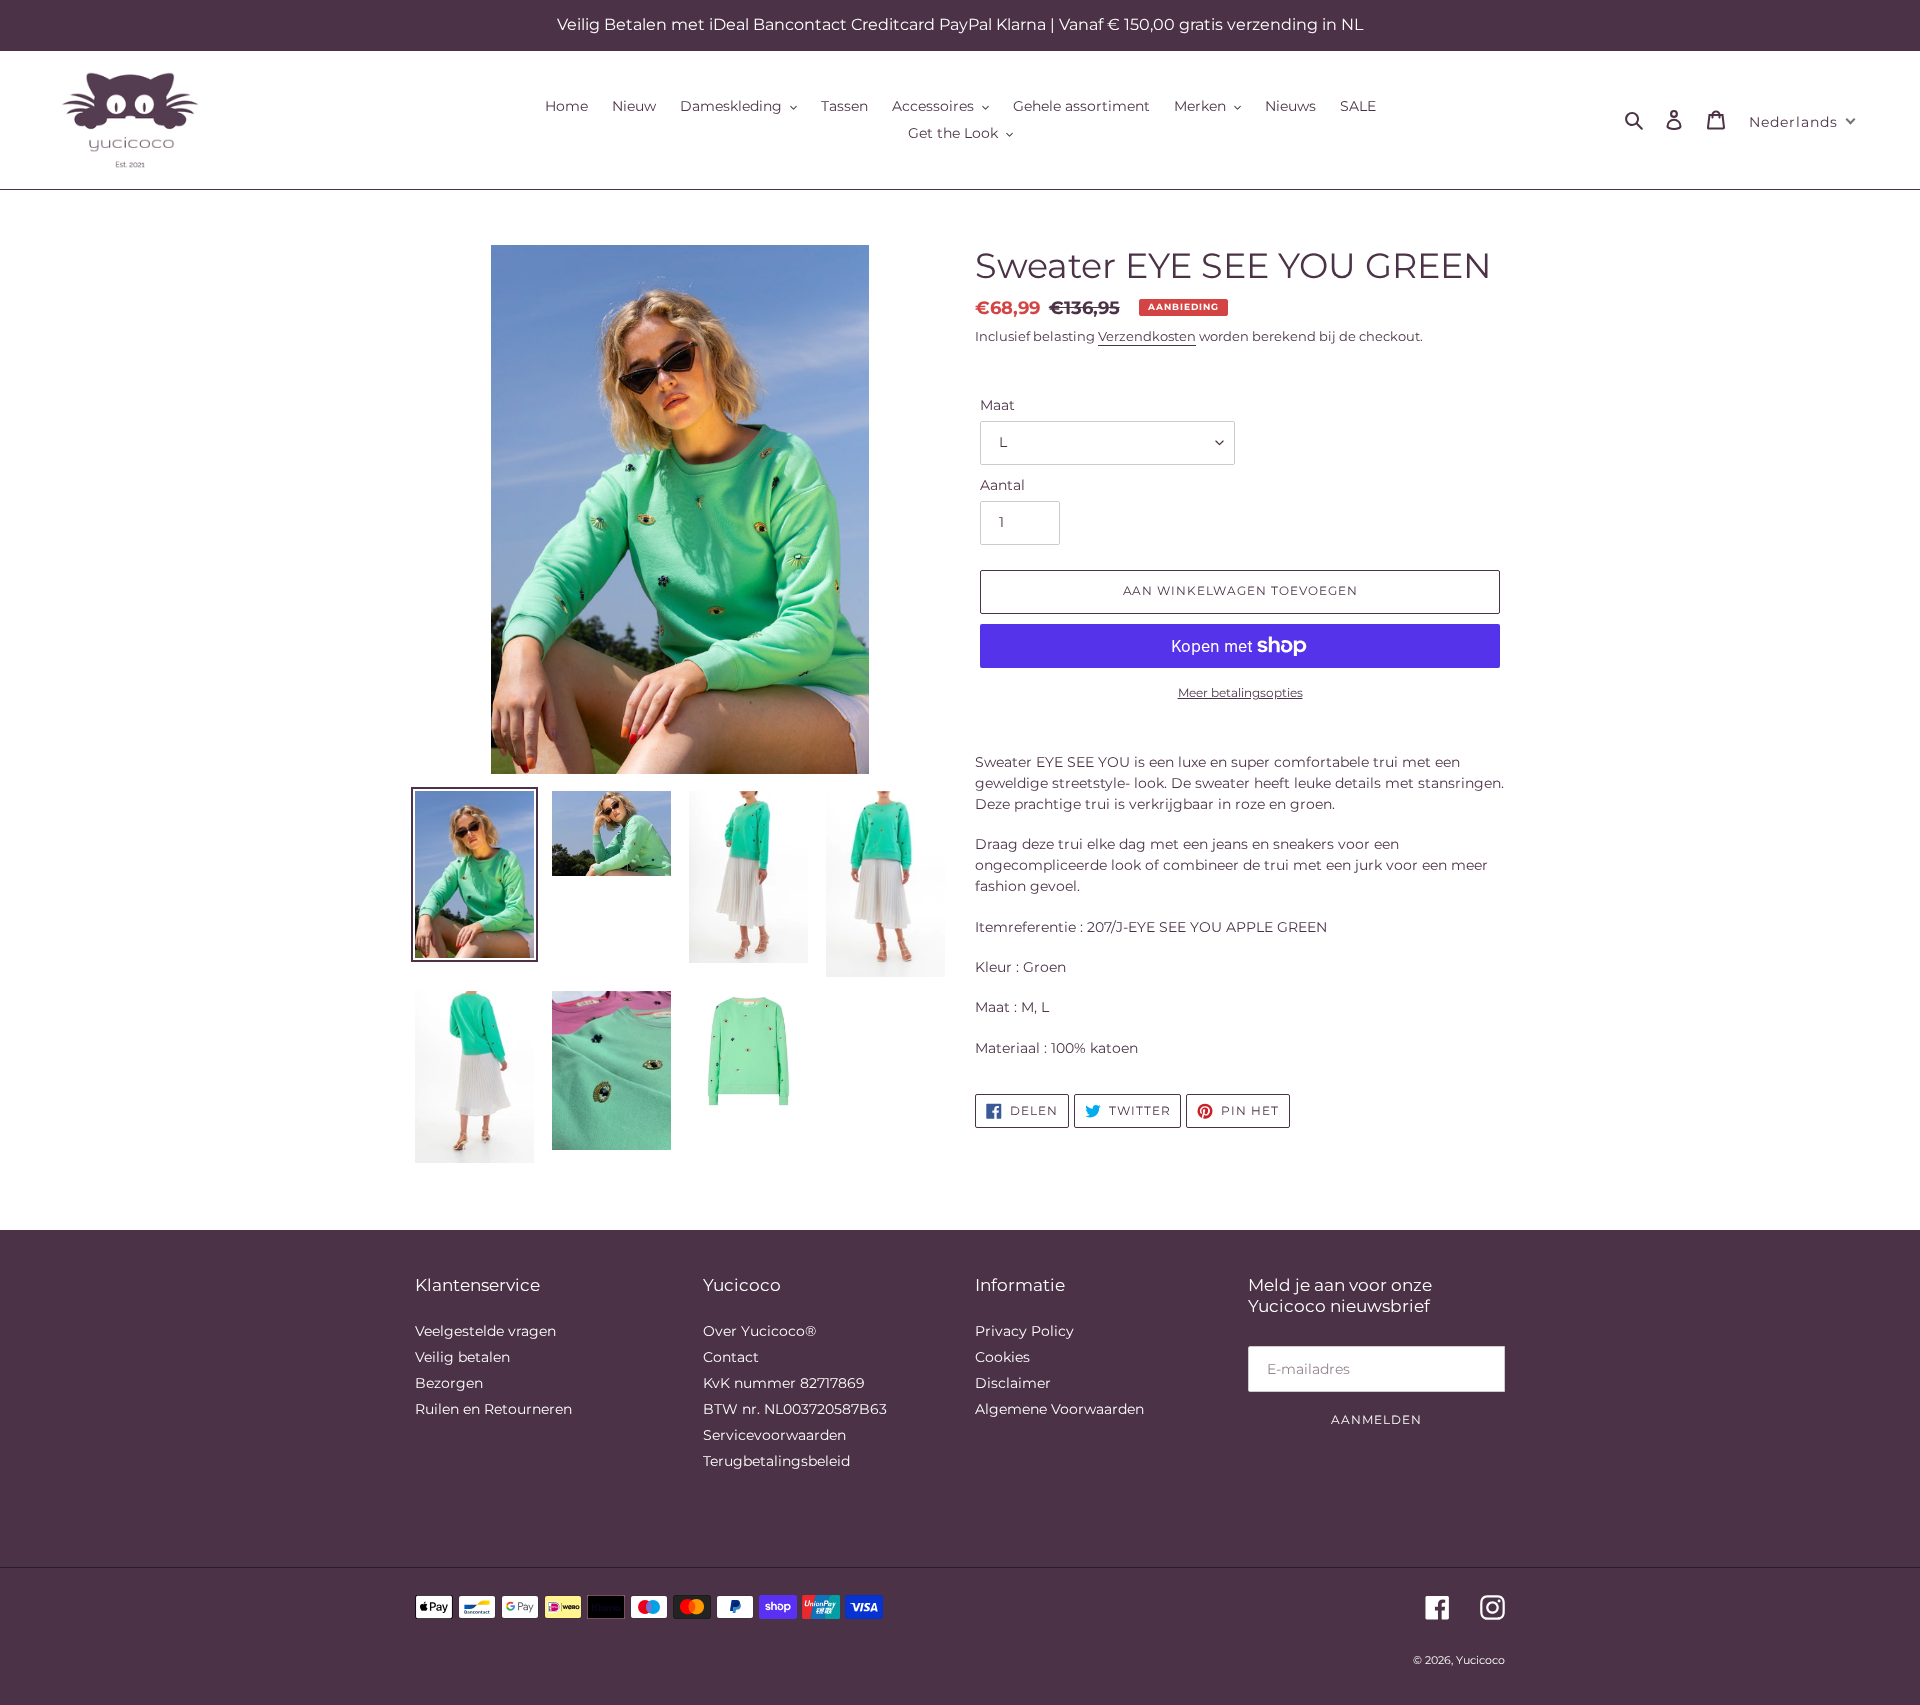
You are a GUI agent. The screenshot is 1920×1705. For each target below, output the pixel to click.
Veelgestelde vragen (485, 1331)
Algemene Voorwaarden (1059, 1409)
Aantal (1002, 485)
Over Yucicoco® (759, 1331)
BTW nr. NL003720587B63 (795, 1409)
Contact (731, 1357)
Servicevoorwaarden (774, 1435)
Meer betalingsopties (1240, 692)
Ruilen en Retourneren (493, 1409)
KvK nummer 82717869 (784, 1383)
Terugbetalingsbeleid (776, 1461)
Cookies (1002, 1357)
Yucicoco (1480, 1660)
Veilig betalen (462, 1357)
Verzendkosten (1147, 336)
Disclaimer (1013, 1383)
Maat (997, 405)
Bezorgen (449, 1383)
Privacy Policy (1024, 1331)
